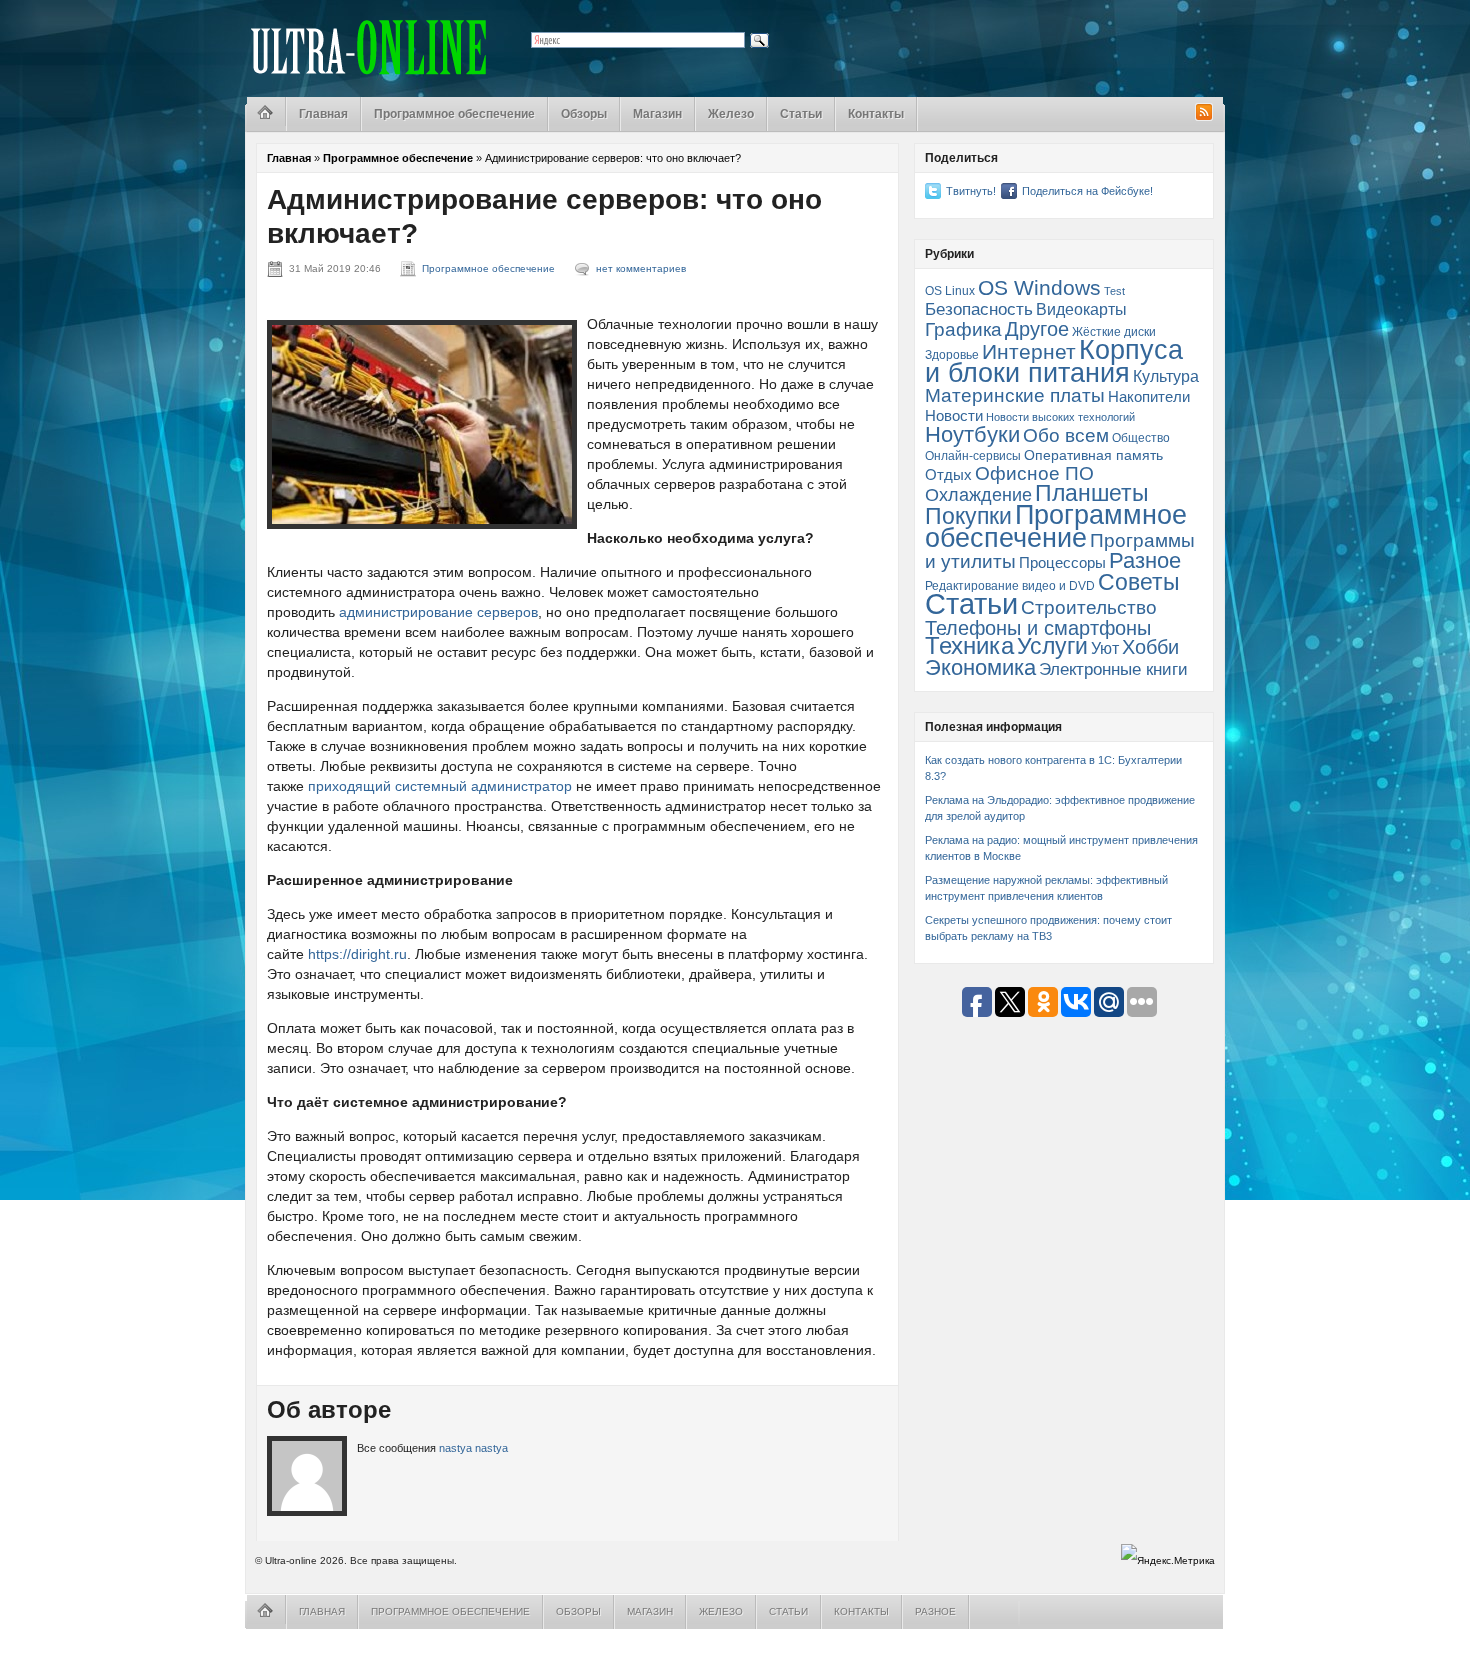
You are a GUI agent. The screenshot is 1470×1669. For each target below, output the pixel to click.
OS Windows (1039, 287)
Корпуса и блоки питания (1054, 361)
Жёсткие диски (1114, 332)
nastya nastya (473, 1448)
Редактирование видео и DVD (1010, 586)
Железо (731, 114)
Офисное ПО (1034, 473)
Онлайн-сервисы (973, 456)
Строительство (1089, 607)
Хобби (1150, 647)
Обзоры (584, 114)
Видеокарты (1081, 309)
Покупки (968, 516)
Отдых (948, 475)
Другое (1037, 329)
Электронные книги (1113, 669)
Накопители (1149, 397)
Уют (1105, 648)
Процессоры (1062, 563)
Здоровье (952, 355)
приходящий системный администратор (440, 786)
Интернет (1029, 351)
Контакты (876, 114)
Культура (1166, 376)
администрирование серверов (438, 612)
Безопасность (979, 309)
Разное (1145, 560)
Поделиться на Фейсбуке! (1087, 191)
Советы (1139, 582)
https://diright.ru (357, 954)
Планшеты (1092, 493)
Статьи (801, 114)
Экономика (980, 667)
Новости (954, 416)
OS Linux (950, 291)
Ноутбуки (972, 434)
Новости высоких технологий (1060, 417)
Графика (963, 329)
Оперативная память (1093, 455)
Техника (969, 646)
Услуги (1052, 646)
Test (1114, 291)
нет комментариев (641, 268)
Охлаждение (978, 495)
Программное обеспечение (454, 114)
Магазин (657, 114)
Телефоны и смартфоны (1038, 628)
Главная (323, 114)
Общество (1141, 438)
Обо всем (1066, 435)
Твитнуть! (971, 191)
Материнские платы (1015, 395)
